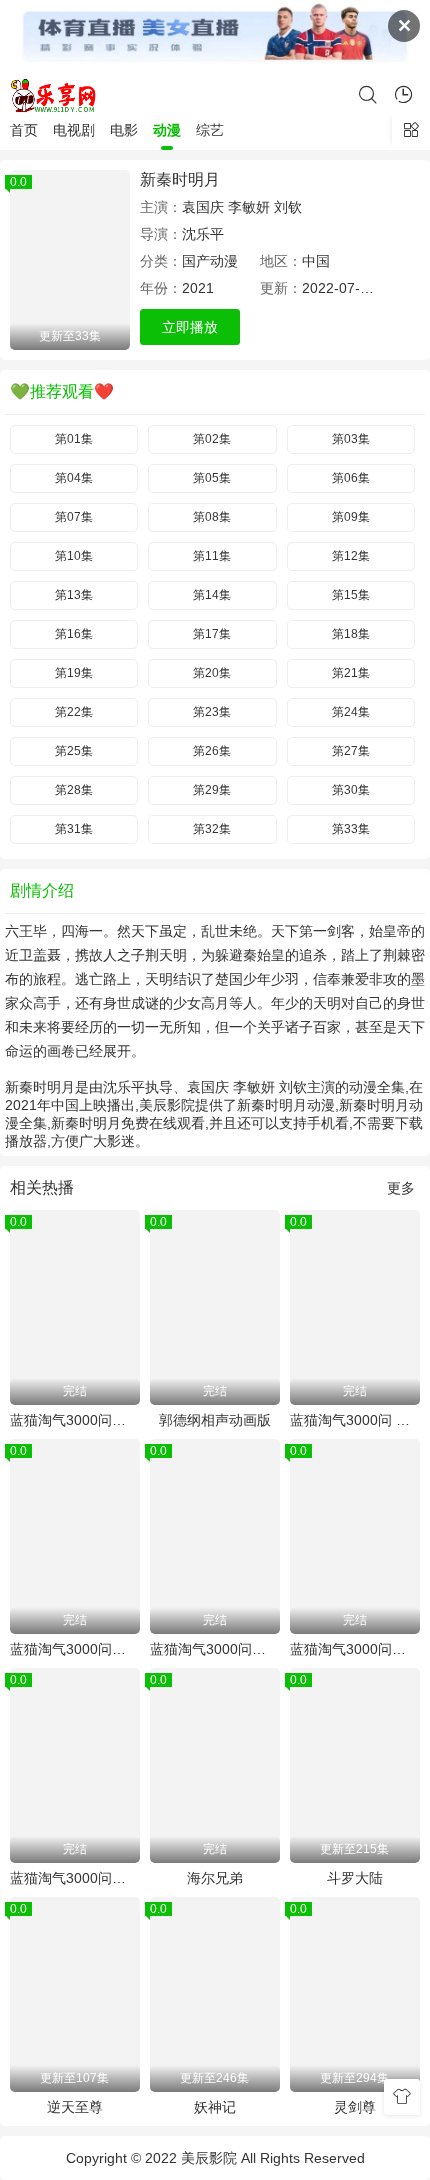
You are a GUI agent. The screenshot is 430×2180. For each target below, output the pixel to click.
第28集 (74, 790)
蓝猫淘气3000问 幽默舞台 (355, 1420)
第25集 (74, 751)
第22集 (74, 712)
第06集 (351, 478)
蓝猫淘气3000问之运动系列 (355, 1649)
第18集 (351, 634)
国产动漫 (210, 261)
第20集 (212, 673)
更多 (401, 1188)
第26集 (212, 751)
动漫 (167, 130)
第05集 (212, 478)
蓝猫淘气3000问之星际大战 (215, 1649)
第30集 (351, 790)
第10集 (74, 556)
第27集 (351, 751)
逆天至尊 (75, 2107)
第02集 (212, 439)
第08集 (212, 517)
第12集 (351, 556)
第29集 (212, 790)
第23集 (212, 712)
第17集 (212, 634)
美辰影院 (209, 2158)
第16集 (74, 634)
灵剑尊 (355, 2107)
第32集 (212, 829)
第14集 (212, 595)
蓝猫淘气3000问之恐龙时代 (75, 1878)
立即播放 (190, 327)
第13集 (74, 595)
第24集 (351, 712)
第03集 (351, 439)
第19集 (74, 673)
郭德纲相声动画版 (215, 1420)
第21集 (351, 673)
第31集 (74, 829)
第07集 (74, 517)
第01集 (74, 439)
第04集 (74, 478)
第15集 (351, 595)
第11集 (212, 556)
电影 (124, 130)
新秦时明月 (180, 179)
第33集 (351, 829)
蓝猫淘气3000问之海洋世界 (75, 1649)
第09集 (351, 517)
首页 (24, 130)
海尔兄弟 (215, 1878)
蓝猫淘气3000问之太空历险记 (75, 1420)
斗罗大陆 (355, 1878)
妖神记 (215, 2107)
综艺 (210, 130)
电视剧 (74, 130)
